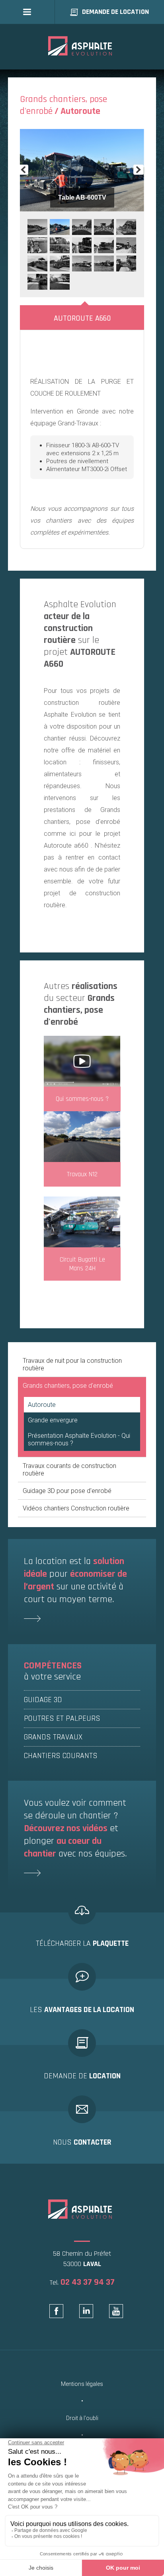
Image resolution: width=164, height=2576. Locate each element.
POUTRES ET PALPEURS (62, 1718)
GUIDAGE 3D (43, 1700)
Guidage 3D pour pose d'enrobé (67, 1491)
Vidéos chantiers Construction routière (76, 1508)
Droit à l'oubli (82, 2418)
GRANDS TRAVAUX (53, 1737)
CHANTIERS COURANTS (61, 1756)
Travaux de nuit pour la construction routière (72, 1364)
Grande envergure (53, 1420)
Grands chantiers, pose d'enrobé (68, 1386)
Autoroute (42, 1405)
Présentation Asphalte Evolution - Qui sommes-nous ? (79, 1439)
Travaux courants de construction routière (69, 1470)
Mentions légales (82, 2384)
